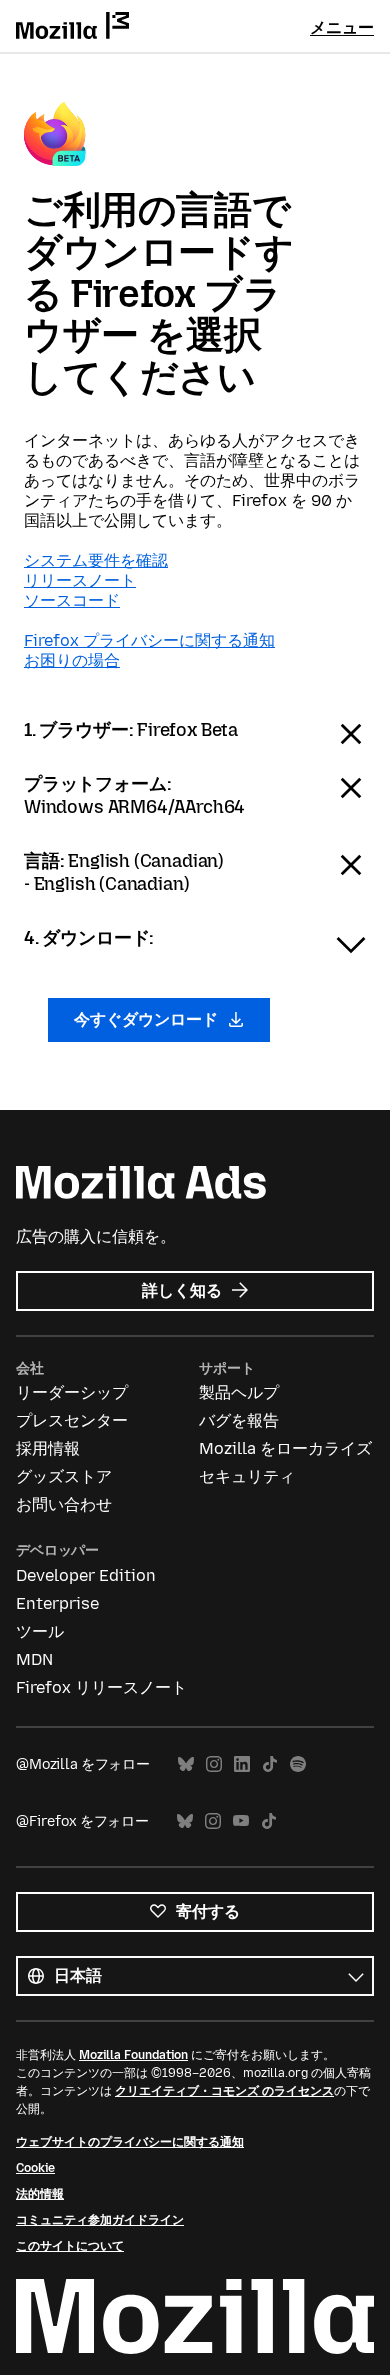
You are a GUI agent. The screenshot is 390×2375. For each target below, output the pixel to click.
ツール (40, 1631)
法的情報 (40, 2194)
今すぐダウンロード (148, 1019)
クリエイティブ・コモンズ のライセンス (224, 2091)
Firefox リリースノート (101, 1687)
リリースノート (80, 580)
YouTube (241, 1821)
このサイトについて (70, 2246)
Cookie (35, 2168)
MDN (34, 1659)
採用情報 (48, 1448)
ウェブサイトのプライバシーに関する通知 (130, 2142)
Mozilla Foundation (133, 2055)
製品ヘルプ (239, 1392)
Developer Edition (86, 1575)
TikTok (270, 1764)
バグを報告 (239, 1420)
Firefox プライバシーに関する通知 (149, 640)
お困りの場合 (72, 660)
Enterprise (57, 1603)
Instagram (214, 1764)
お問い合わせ (64, 1504)
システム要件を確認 (96, 560)
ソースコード (72, 600)
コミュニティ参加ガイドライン (100, 2220)
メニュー (342, 27)
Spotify (298, 1764)
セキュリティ (247, 1476)
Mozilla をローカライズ (285, 1448)
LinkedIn (242, 1764)
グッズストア (64, 1476)
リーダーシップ (72, 1392)
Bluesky (186, 1764)
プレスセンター (72, 1420)
